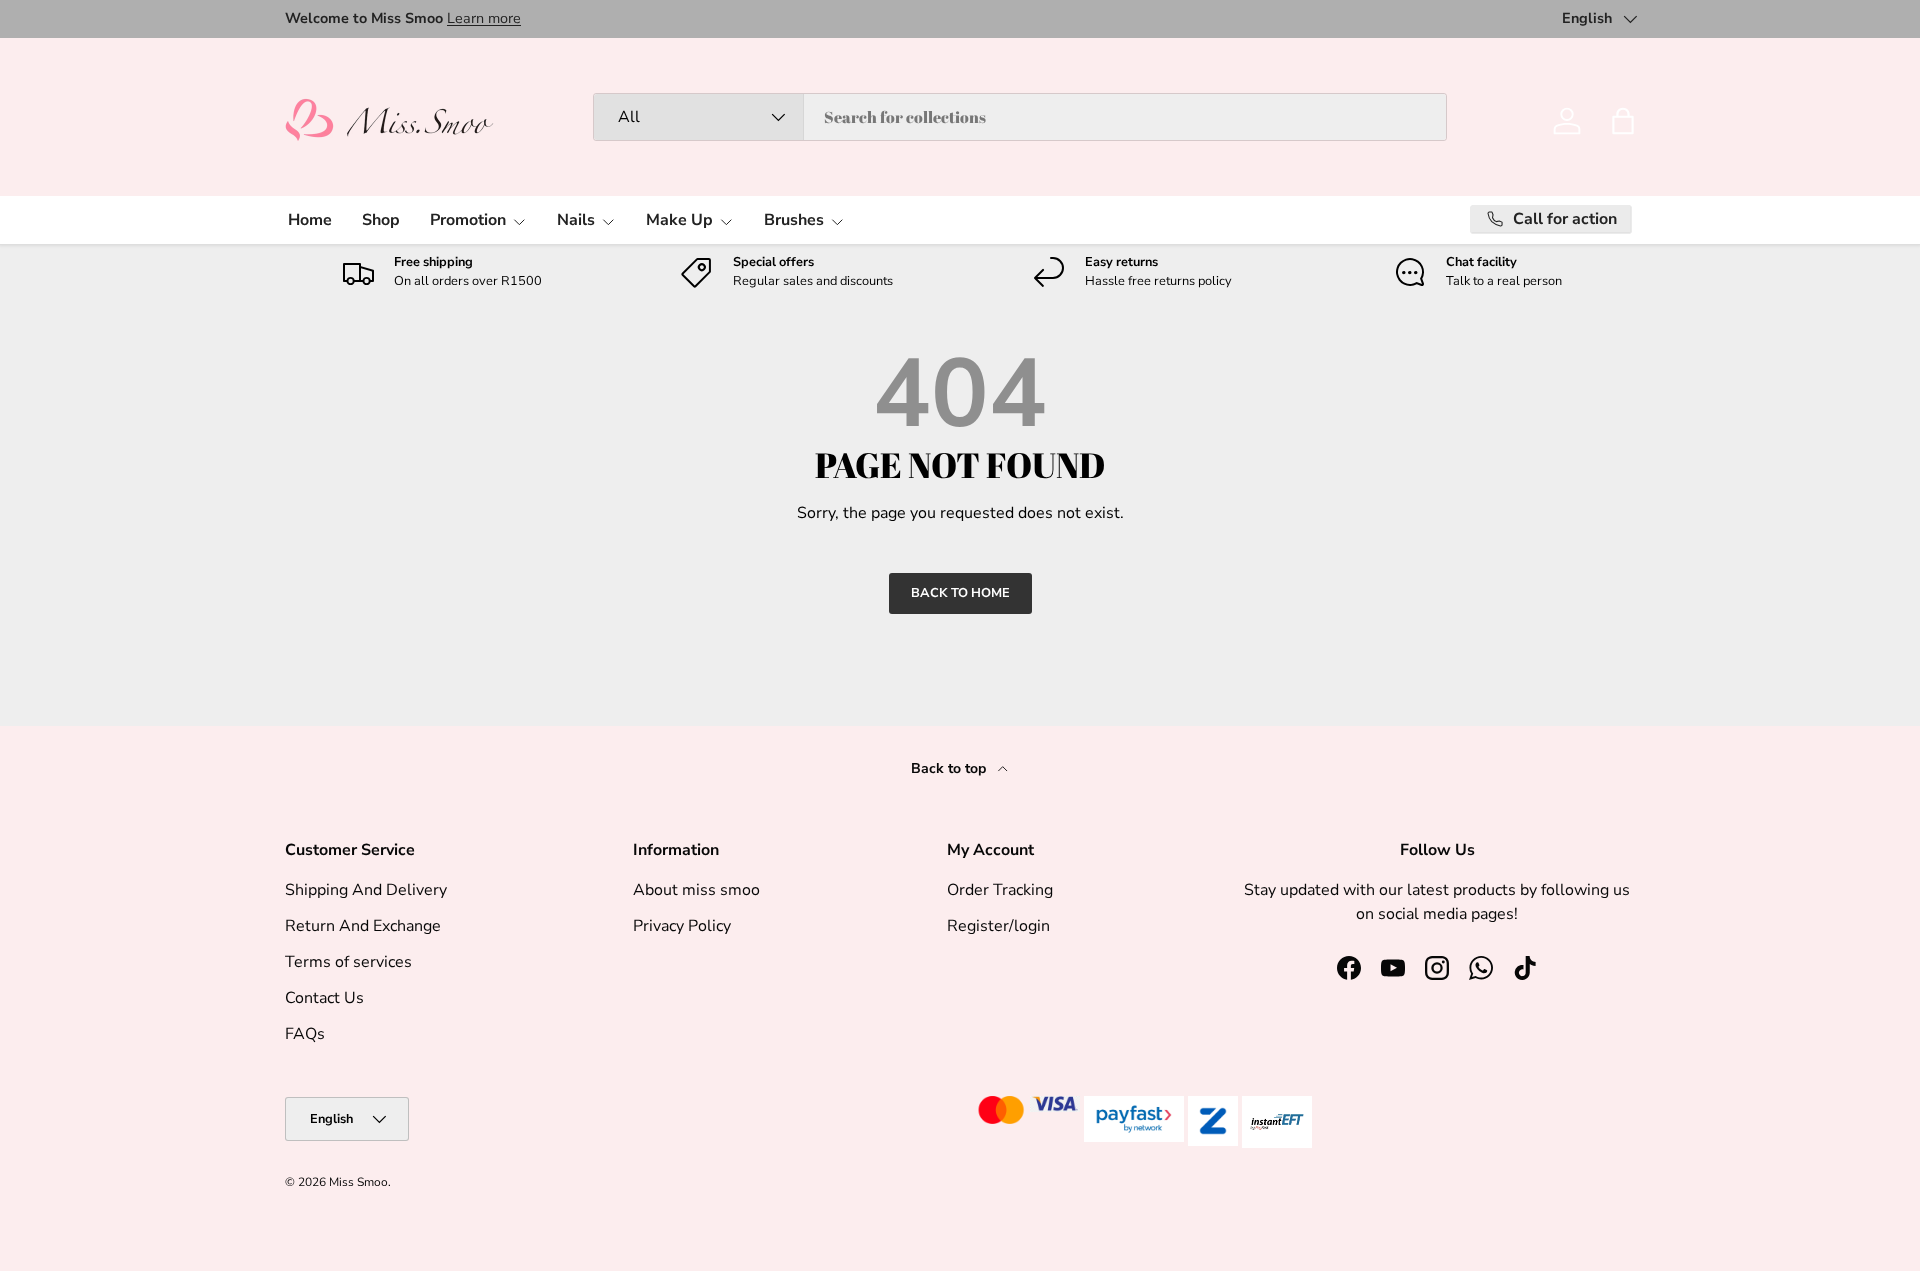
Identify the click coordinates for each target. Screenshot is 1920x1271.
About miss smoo (696, 890)
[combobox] (1019, 117)
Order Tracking (1000, 890)
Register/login (998, 926)
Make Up (679, 220)
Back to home (960, 593)
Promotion (468, 220)
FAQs (305, 1034)
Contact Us (324, 998)
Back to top (950, 768)
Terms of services (348, 962)
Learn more (484, 18)
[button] (1623, 121)
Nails (576, 220)
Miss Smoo (358, 1182)
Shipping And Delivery (366, 890)
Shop (381, 220)
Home (310, 220)
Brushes (794, 220)
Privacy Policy (682, 926)
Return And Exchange (363, 926)
